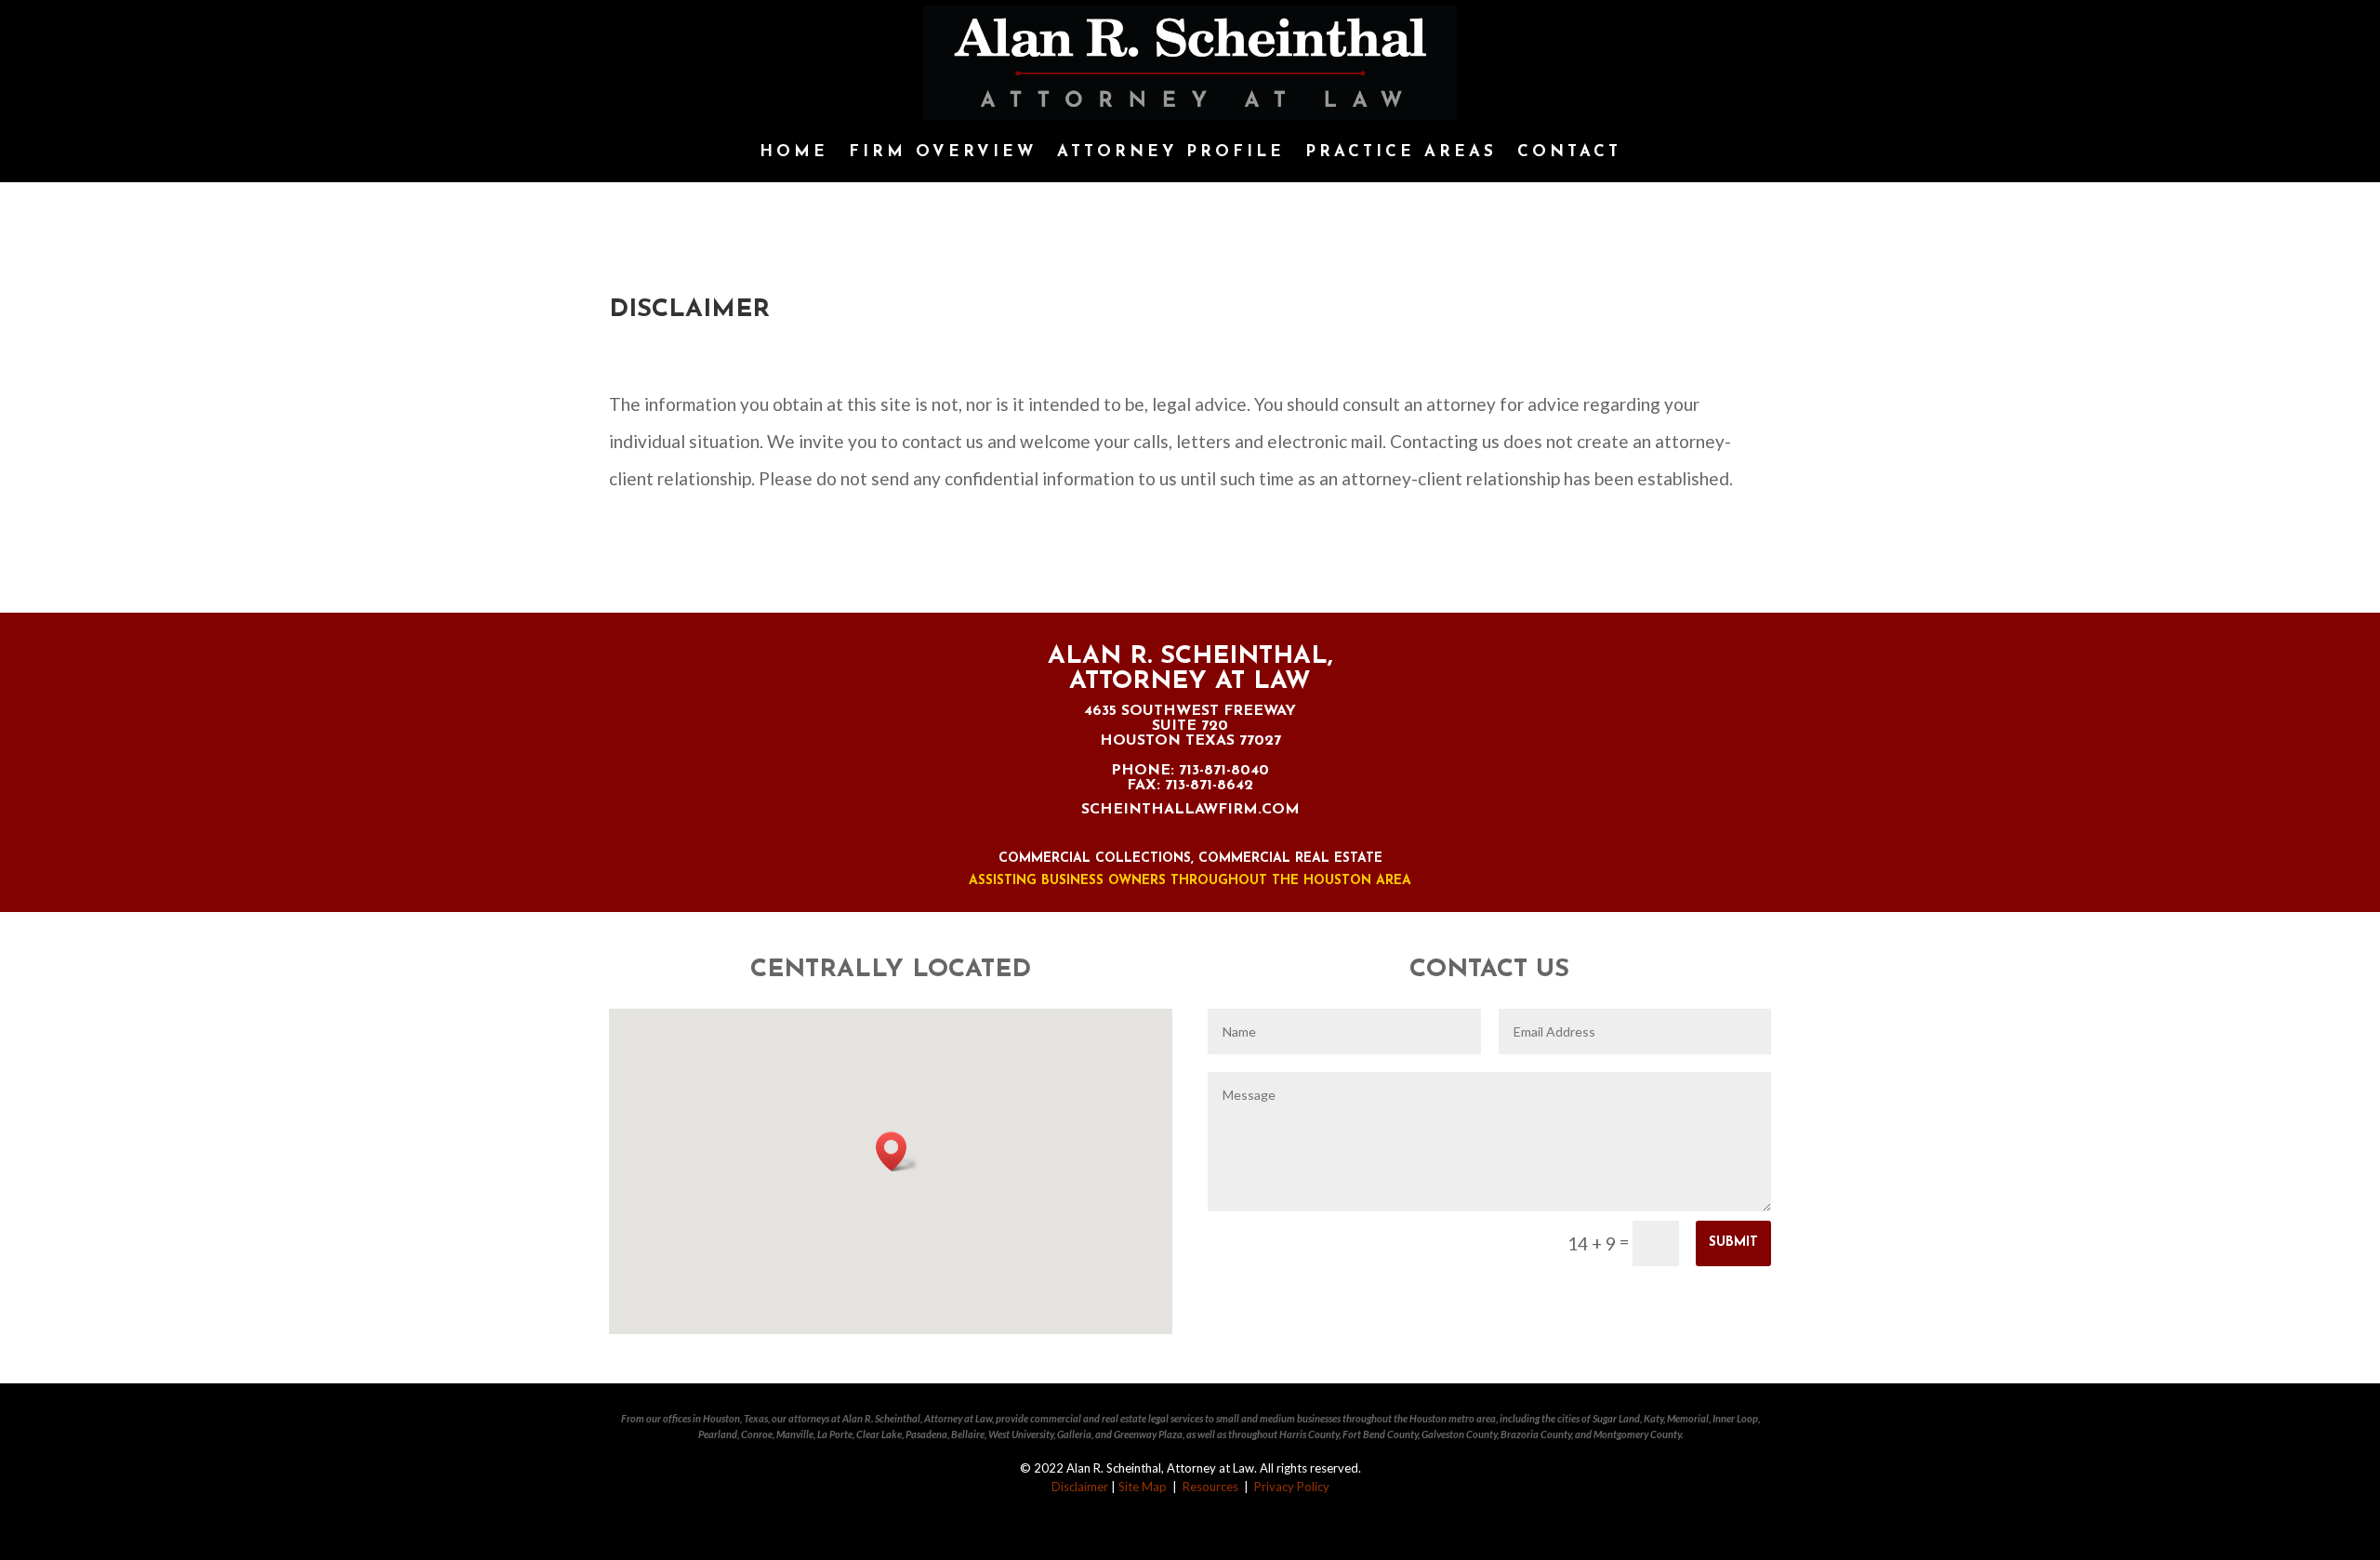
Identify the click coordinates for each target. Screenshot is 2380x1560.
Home (794, 152)
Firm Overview (943, 152)
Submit (1733, 1243)
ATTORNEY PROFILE (1171, 152)
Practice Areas (1401, 152)
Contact (1569, 152)
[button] (897, 1151)
